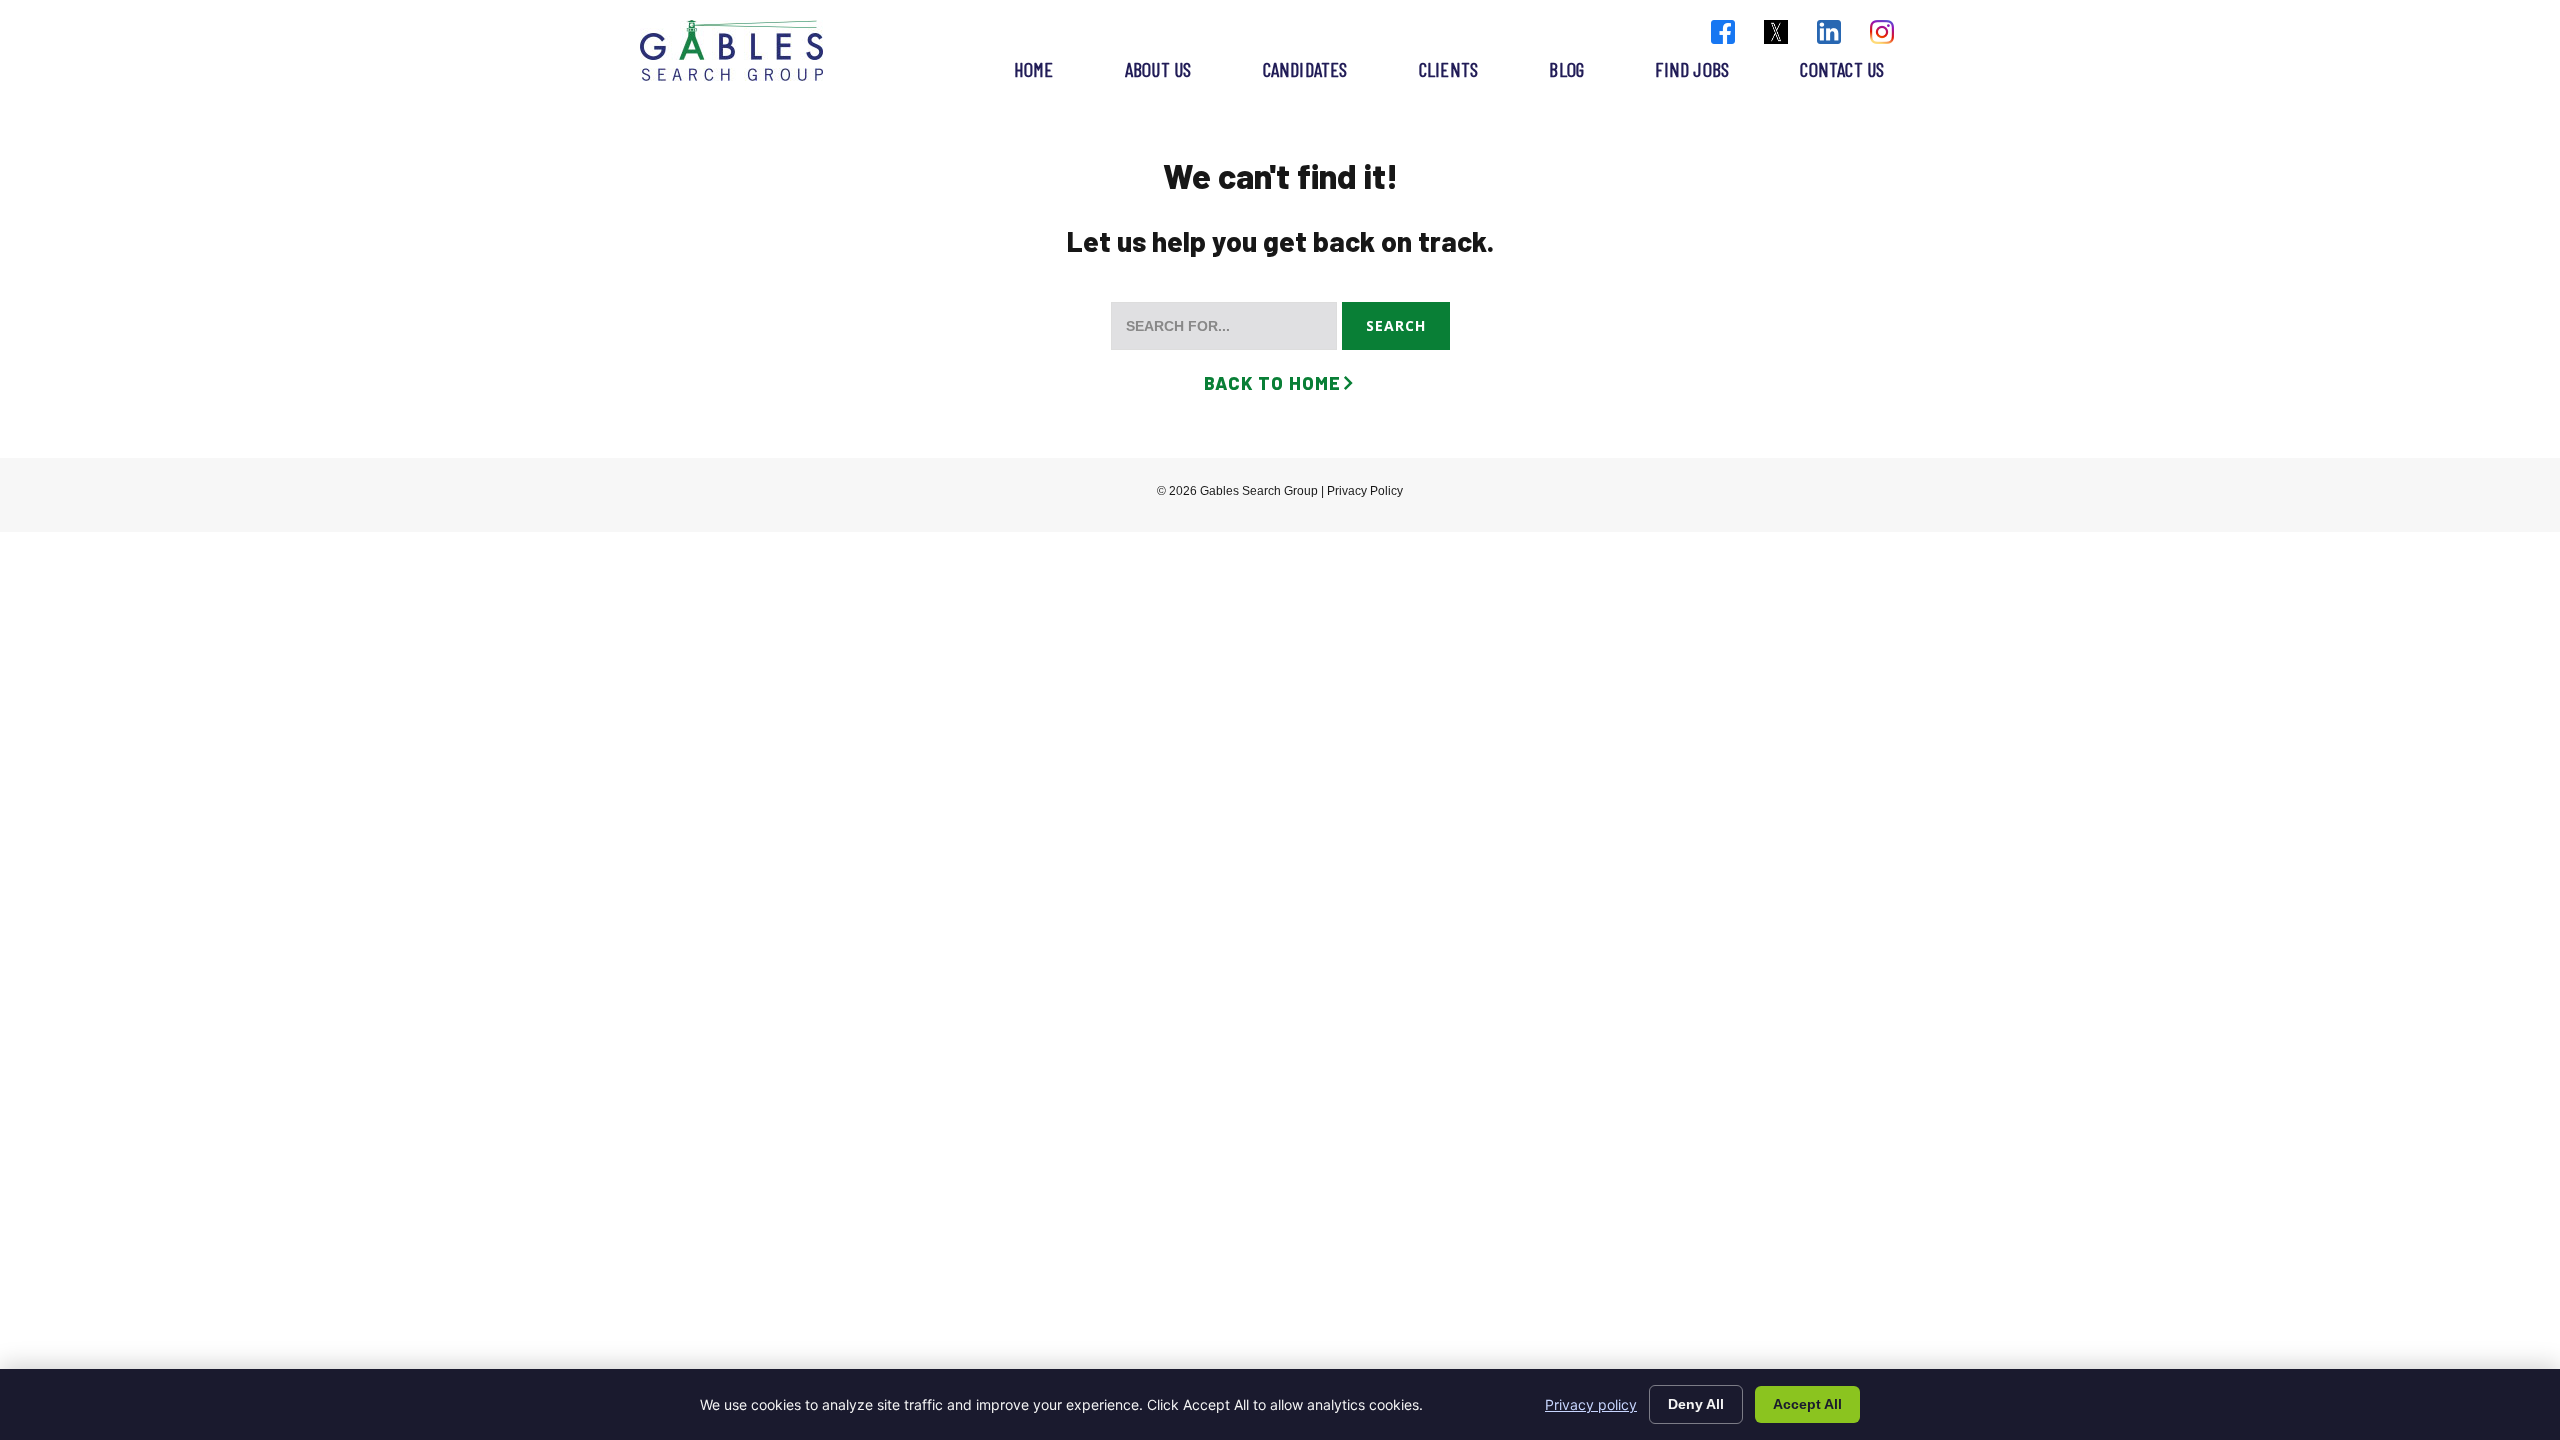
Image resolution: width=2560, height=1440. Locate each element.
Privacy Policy (1365, 491)
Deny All (1696, 1404)
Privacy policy (1591, 1404)
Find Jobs (1692, 69)
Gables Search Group (731, 50)
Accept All (1807, 1404)
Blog (1566, 69)
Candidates (1305, 69)
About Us (1158, 69)
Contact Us (1842, 69)
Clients (1448, 69)
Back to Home (1272, 383)
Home (1034, 69)
